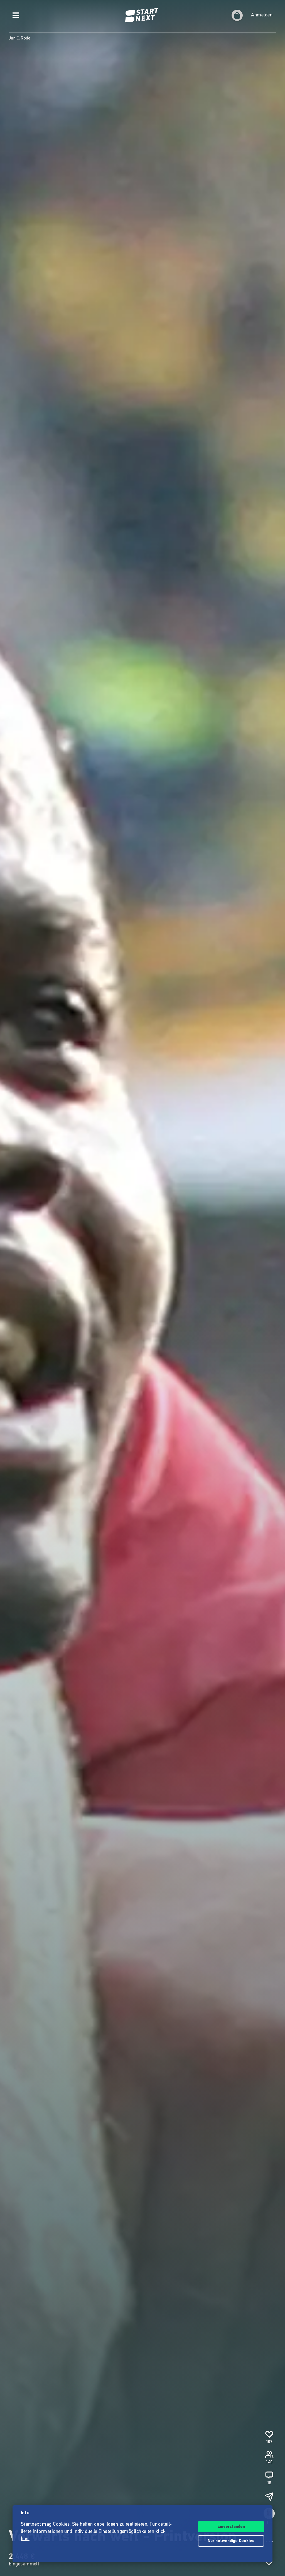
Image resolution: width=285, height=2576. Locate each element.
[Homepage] (142, 15)
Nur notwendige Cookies (231, 2541)
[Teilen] (269, 2496)
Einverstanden (231, 2527)
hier (25, 2539)
